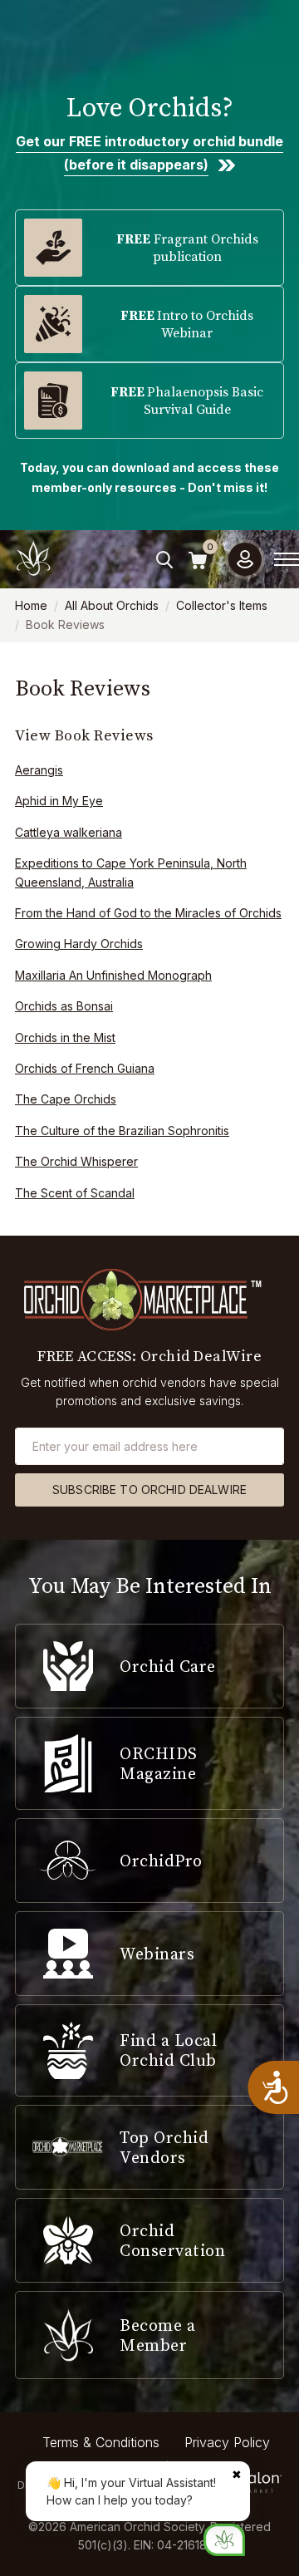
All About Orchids (112, 605)
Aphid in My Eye (59, 801)
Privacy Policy (227, 2442)
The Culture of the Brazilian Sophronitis (122, 1131)
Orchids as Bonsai (64, 1006)
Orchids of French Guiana (85, 1068)
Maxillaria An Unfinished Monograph (113, 975)
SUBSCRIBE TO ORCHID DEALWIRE (149, 1490)
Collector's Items (222, 605)
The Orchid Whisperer (76, 1161)
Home (31, 605)
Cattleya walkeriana (69, 832)
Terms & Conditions (101, 2442)
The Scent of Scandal (75, 1193)
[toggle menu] (287, 559)
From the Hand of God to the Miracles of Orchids (148, 913)
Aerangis (39, 770)
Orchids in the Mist (65, 1037)
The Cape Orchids (66, 1099)
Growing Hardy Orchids (79, 944)
